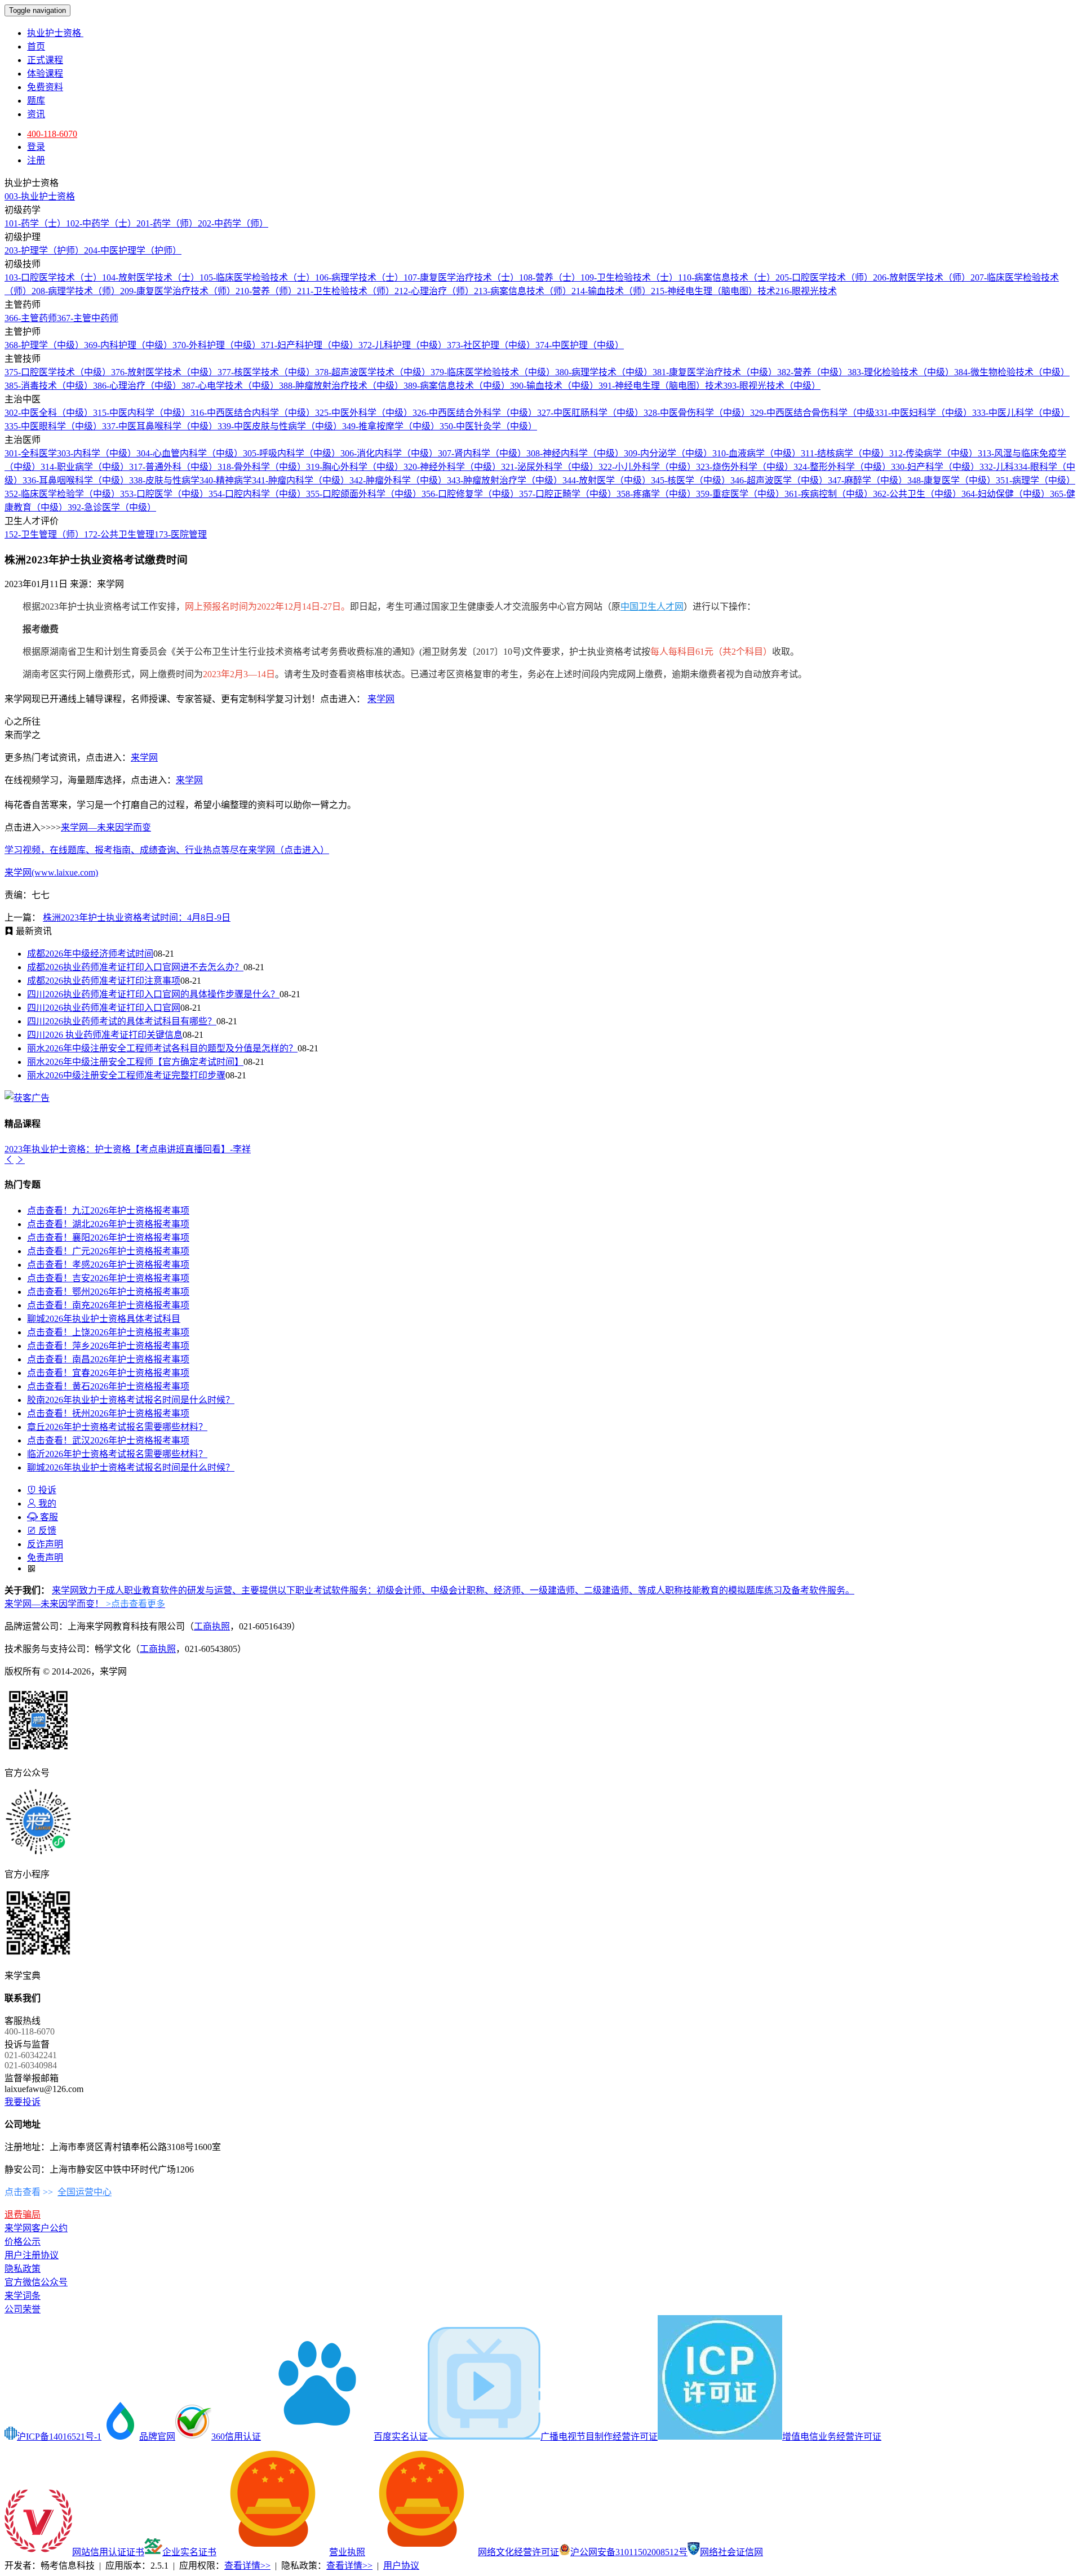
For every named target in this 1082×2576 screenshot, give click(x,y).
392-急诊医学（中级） (112, 507)
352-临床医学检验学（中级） (62, 494)
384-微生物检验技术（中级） (1012, 372)
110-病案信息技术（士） (727, 277)
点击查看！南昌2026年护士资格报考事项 (108, 1359)
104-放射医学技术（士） (151, 277)
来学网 (381, 699)
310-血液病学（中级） (757, 453)
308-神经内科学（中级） (575, 453)
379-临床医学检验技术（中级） (493, 372)
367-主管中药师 (88, 318)
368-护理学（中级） (44, 345)
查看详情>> (247, 2566)
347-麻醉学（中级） (868, 480)
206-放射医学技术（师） (922, 277)
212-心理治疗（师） (434, 291)
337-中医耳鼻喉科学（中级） (160, 426)
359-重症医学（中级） (740, 494)
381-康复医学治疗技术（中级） (715, 372)
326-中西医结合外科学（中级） (475, 413)
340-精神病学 (226, 480)
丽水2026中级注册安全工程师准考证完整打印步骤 (126, 1075)
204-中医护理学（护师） (133, 250)
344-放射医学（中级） (607, 480)
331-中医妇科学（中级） (923, 413)
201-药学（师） (167, 223)
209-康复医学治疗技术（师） (178, 291)
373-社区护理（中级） (491, 345)
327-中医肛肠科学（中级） (590, 413)
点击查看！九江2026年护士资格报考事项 (108, 1211)
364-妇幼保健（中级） (1006, 494)
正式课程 (45, 60)
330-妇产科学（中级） (935, 467)
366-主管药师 (31, 318)
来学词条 (23, 2296)
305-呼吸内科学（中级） (292, 453)
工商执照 (212, 1626)
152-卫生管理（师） (44, 534)
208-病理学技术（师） (76, 291)
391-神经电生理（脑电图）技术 (661, 386)
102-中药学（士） (101, 223)
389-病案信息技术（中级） (457, 386)
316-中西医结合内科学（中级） (253, 413)
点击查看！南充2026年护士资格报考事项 (108, 1305)
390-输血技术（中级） (554, 386)
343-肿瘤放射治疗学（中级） (505, 480)
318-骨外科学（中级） (262, 467)
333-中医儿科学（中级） (1021, 413)
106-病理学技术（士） (359, 277)
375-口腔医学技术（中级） (58, 372)
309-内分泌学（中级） (668, 453)
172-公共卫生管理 (119, 534)
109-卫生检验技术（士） (629, 277)
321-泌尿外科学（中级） (550, 467)
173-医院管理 (181, 534)
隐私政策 (23, 2269)
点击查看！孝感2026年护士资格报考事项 (108, 1265)
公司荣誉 (23, 2309)
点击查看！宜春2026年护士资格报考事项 (108, 1373)
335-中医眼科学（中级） (53, 426)
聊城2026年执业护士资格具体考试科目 (104, 1319)
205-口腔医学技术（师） (824, 277)
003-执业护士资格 (40, 196)
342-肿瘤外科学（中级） (398, 480)
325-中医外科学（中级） (364, 413)
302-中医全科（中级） (49, 413)
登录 (36, 147)
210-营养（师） (266, 291)
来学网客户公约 (36, 2228)
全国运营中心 (85, 2192)
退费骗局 (23, 2215)
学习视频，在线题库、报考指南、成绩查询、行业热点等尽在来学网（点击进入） (167, 850)
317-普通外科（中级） (173, 467)
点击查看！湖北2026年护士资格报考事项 (108, 1224)
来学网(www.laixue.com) (51, 872)
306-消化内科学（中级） (389, 453)
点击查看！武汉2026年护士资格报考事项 (108, 1440)
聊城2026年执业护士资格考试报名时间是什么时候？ (131, 1467)
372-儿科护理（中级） (403, 345)
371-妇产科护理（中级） (310, 345)
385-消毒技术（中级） (49, 386)
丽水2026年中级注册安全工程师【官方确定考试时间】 (135, 1062)
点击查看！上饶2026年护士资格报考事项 (108, 1332)
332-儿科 (997, 467)
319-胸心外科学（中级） (355, 467)
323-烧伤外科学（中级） (745, 467)
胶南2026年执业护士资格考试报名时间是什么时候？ (131, 1400)
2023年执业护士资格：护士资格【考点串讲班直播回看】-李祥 (128, 1149)
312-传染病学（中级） (934, 453)
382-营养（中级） (812, 372)
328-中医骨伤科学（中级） (697, 413)
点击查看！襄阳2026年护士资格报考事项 (108, 1238)
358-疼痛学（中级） (656, 494)
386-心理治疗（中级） (137, 386)
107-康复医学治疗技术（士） (461, 277)
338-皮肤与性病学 (164, 480)
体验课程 (45, 74)
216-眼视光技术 (806, 291)
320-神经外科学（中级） (452, 467)
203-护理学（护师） (44, 250)
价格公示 (23, 2242)
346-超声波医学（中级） (779, 480)
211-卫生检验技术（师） (346, 291)
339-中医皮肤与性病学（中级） (280, 426)
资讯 (36, 114)
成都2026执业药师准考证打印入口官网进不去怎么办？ (135, 967)
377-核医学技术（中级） (266, 372)
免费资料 (45, 87)
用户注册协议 (32, 2255)
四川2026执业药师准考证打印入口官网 (104, 1008)
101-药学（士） (35, 223)
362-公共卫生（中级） (917, 494)
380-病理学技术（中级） (604, 372)
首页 (36, 46)
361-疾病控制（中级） (829, 494)
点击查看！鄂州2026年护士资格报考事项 (108, 1292)
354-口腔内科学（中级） (257, 494)
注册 (36, 160)
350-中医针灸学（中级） (488, 426)
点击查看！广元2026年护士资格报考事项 (108, 1251)
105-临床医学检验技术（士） (257, 277)
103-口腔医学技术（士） (53, 277)
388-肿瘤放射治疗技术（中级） (341, 386)
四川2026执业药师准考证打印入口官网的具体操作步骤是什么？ (153, 994)
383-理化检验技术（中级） (901, 372)
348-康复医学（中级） (952, 480)
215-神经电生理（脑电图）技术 (713, 291)
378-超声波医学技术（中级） (373, 372)
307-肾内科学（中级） (482, 453)
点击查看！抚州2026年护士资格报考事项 (108, 1413)
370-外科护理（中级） (217, 345)
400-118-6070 (52, 134)
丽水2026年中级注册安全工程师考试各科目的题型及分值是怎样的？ (162, 1048)
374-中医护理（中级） (580, 345)
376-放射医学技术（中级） (164, 372)
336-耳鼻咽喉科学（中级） (76, 480)
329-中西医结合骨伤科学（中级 (812, 413)
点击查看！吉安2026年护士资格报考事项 (108, 1278)
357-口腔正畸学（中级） (568, 494)
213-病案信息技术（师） (523, 291)
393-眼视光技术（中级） (772, 386)
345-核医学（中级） (691, 480)
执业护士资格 (55, 33)
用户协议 (401, 2566)
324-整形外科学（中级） (842, 467)
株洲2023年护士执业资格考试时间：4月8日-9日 (137, 918)
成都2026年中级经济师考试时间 (90, 954)
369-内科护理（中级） (128, 345)
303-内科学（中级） (97, 453)
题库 (36, 101)
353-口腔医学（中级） (164, 494)
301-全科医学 (31, 453)
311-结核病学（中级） (845, 453)
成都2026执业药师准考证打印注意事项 (104, 981)
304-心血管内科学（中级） (190, 453)
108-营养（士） (550, 277)
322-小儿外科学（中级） (647, 467)
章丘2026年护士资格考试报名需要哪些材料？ (117, 1427)
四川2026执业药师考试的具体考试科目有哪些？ (122, 1021)
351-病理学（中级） (1036, 480)
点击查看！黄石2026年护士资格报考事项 (108, 1386)
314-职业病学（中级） (85, 467)
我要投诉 (23, 2102)
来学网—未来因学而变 (106, 827)
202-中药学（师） (233, 223)
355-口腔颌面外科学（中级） (364, 494)
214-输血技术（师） (611, 291)
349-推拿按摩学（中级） (391, 426)
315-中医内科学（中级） (142, 413)
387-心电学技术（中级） (230, 386)
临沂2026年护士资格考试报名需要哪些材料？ (117, 1454)
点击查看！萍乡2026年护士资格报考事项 (108, 1346)
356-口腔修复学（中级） (470, 494)
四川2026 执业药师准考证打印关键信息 (105, 1035)
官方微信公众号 (36, 2282)
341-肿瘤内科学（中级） (301, 480)
